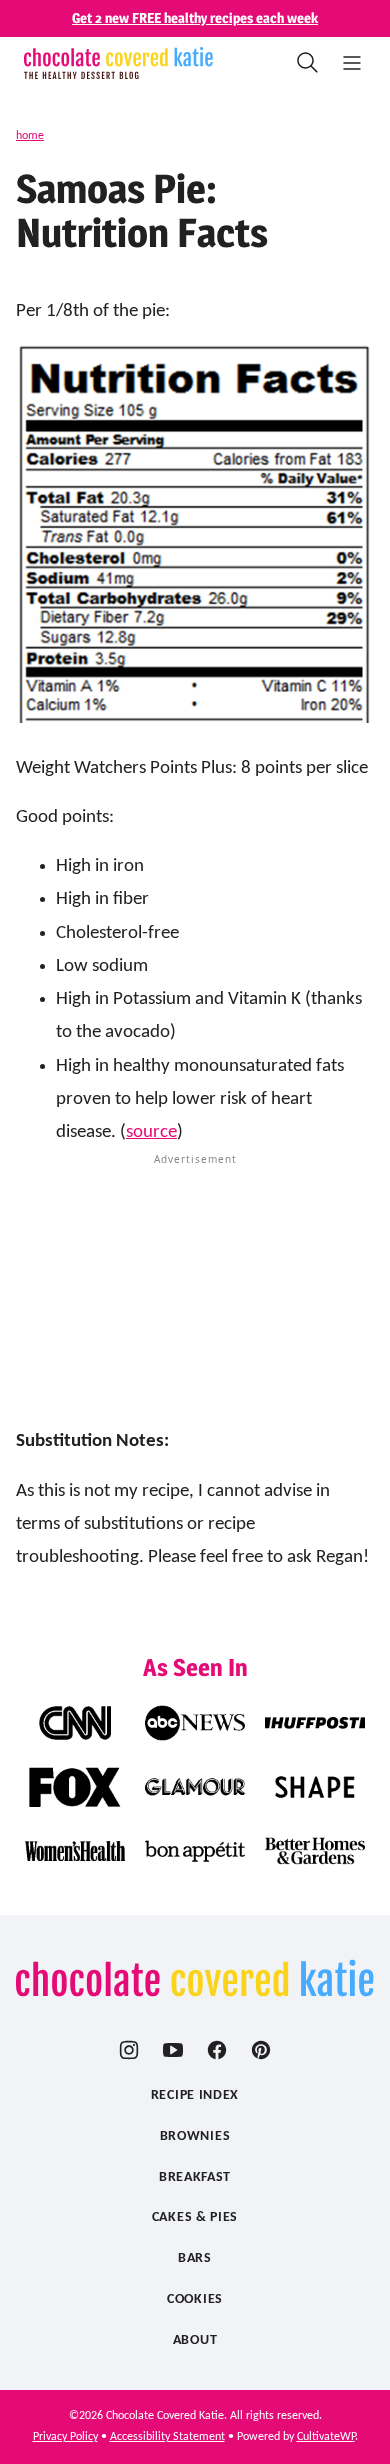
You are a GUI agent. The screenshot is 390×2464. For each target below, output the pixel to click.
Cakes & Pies (195, 2217)
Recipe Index (195, 2095)
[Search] (308, 63)
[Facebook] (217, 2050)
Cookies (195, 2299)
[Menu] (352, 63)
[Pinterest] (261, 2050)
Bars (195, 2258)
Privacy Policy (65, 2437)
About (195, 2340)
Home (30, 136)
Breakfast (195, 2177)
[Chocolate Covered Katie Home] (118, 63)
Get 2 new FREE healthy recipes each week (195, 17)
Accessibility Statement (167, 2437)
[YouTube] (173, 2050)
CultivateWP (326, 2437)
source (151, 1132)
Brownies (195, 2136)
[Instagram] (129, 2050)
